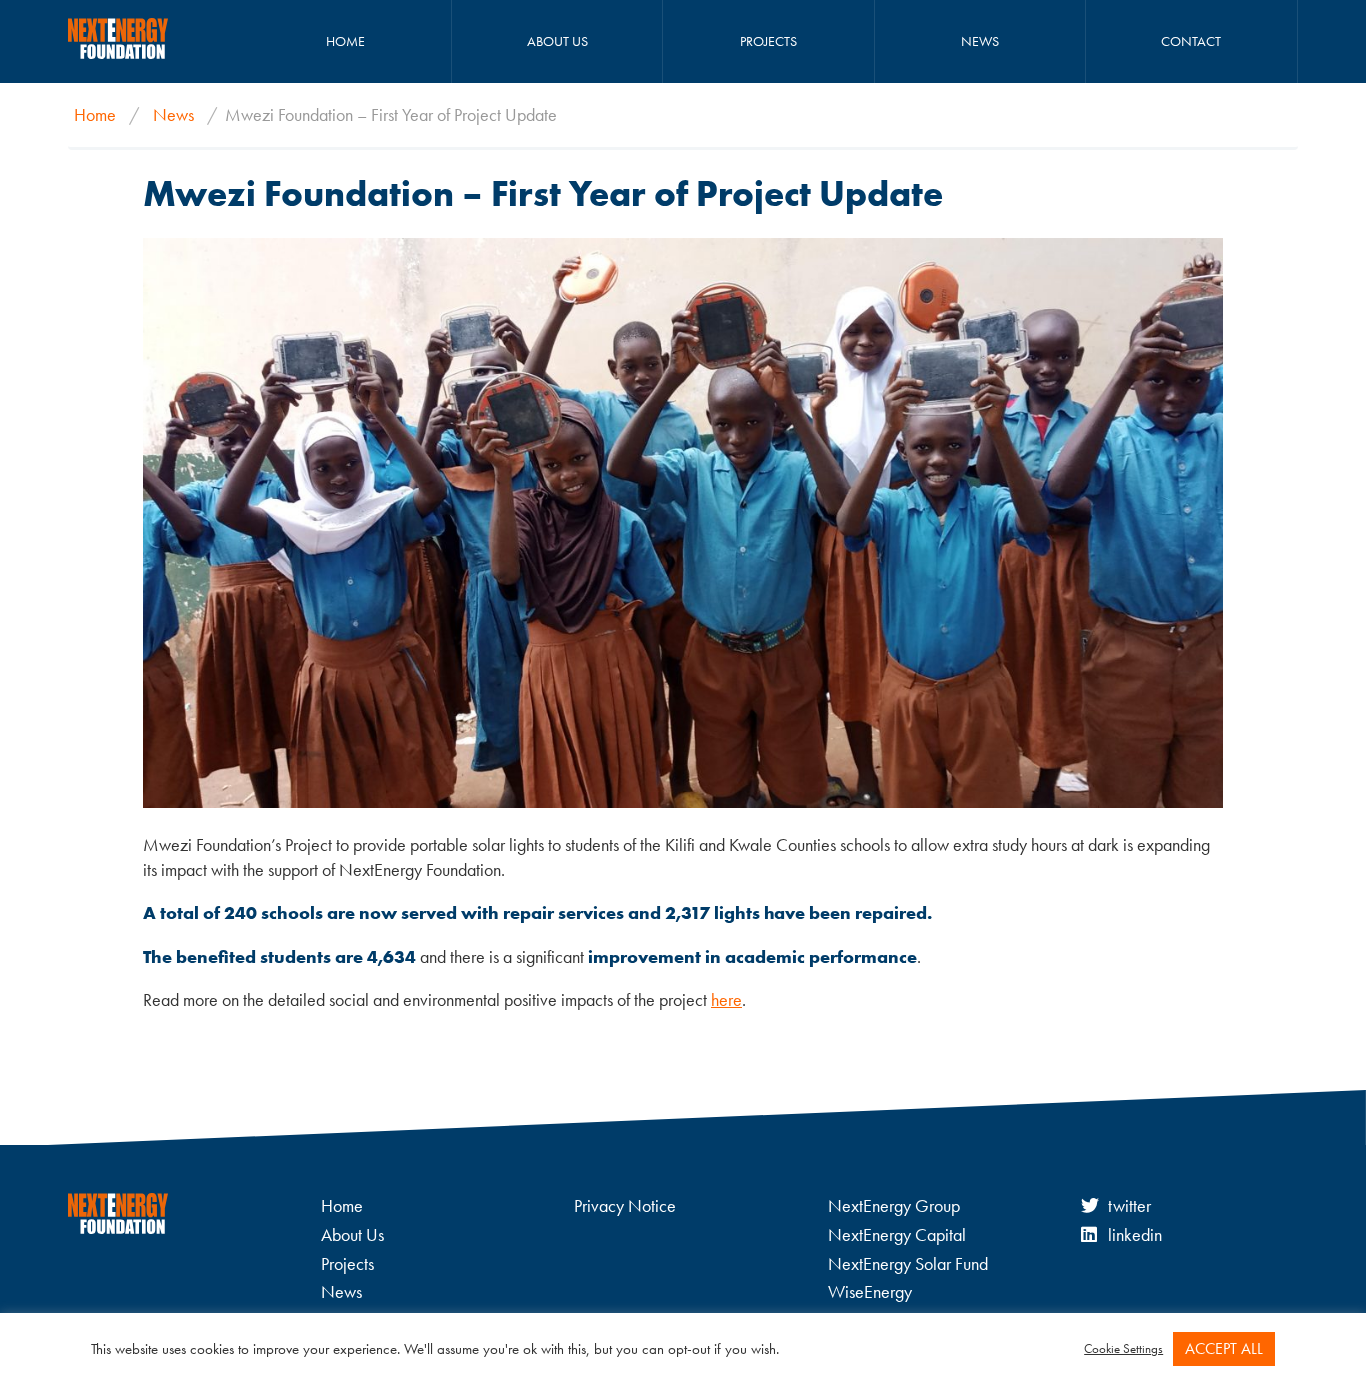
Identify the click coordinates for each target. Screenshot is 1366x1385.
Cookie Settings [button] (1123, 1348)
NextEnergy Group (894, 1205)
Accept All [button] (1224, 1348)
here (726, 999)
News (980, 41)
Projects (768, 41)
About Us (557, 41)
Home (345, 41)
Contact (1191, 41)
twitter (1129, 1205)
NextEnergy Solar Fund (908, 1263)
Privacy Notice (625, 1205)
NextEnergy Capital (897, 1234)
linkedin (1135, 1234)
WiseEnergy (870, 1291)
